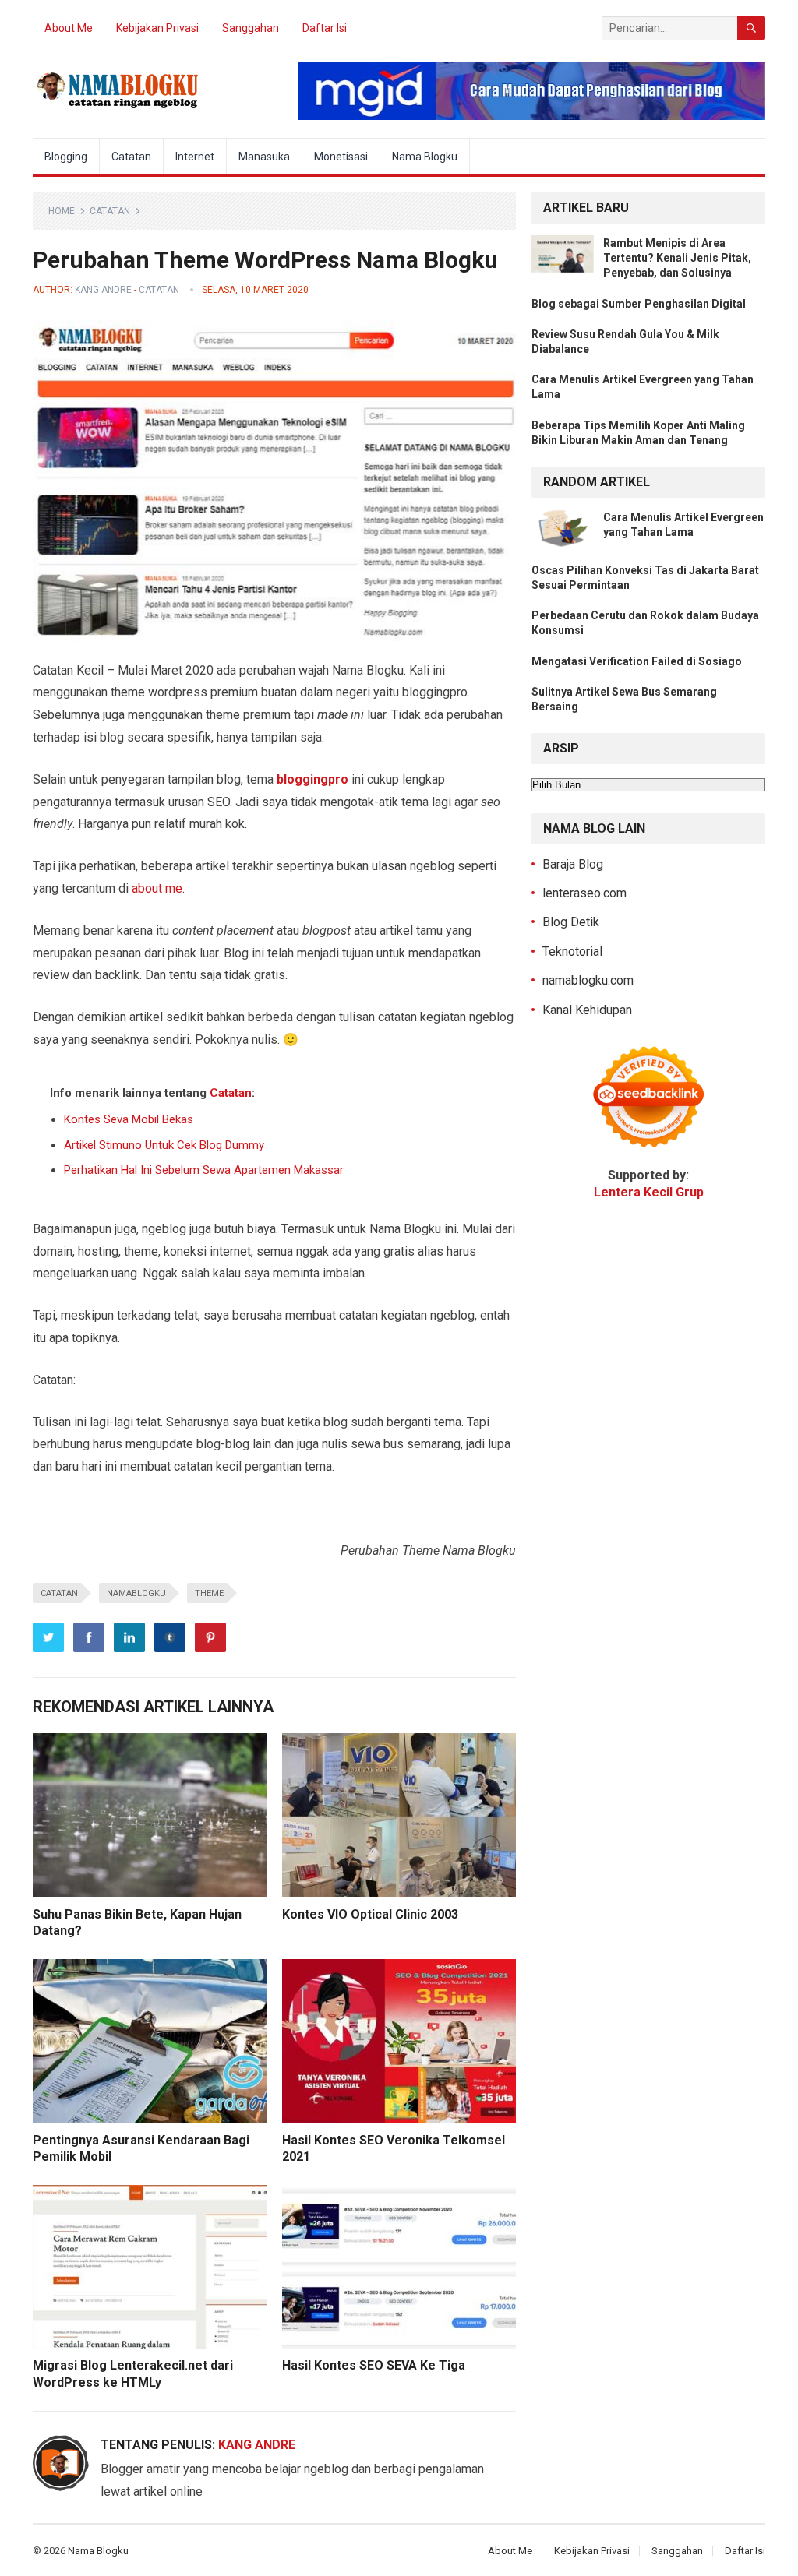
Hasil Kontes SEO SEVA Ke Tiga (374, 2365)
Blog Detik (571, 922)
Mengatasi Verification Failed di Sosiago (637, 661)
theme (209, 1593)
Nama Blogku (425, 157)
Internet (195, 157)
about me (157, 888)
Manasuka (264, 157)
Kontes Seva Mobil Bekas (129, 1119)
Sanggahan (251, 28)
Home (62, 211)
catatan (59, 1593)
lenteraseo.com (584, 893)
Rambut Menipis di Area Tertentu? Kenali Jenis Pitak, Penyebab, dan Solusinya (677, 258)
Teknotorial (572, 951)
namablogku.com (588, 980)
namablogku (136, 1593)
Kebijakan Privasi (157, 28)
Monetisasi (341, 157)
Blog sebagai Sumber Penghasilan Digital (639, 304)
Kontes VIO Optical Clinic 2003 (370, 1914)
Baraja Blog (573, 864)
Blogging (66, 157)
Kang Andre (103, 290)
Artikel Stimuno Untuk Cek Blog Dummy (164, 1145)
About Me (69, 28)
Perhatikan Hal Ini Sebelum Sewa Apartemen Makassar (204, 1170)
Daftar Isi (325, 28)
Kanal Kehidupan (587, 1010)
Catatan (131, 157)
